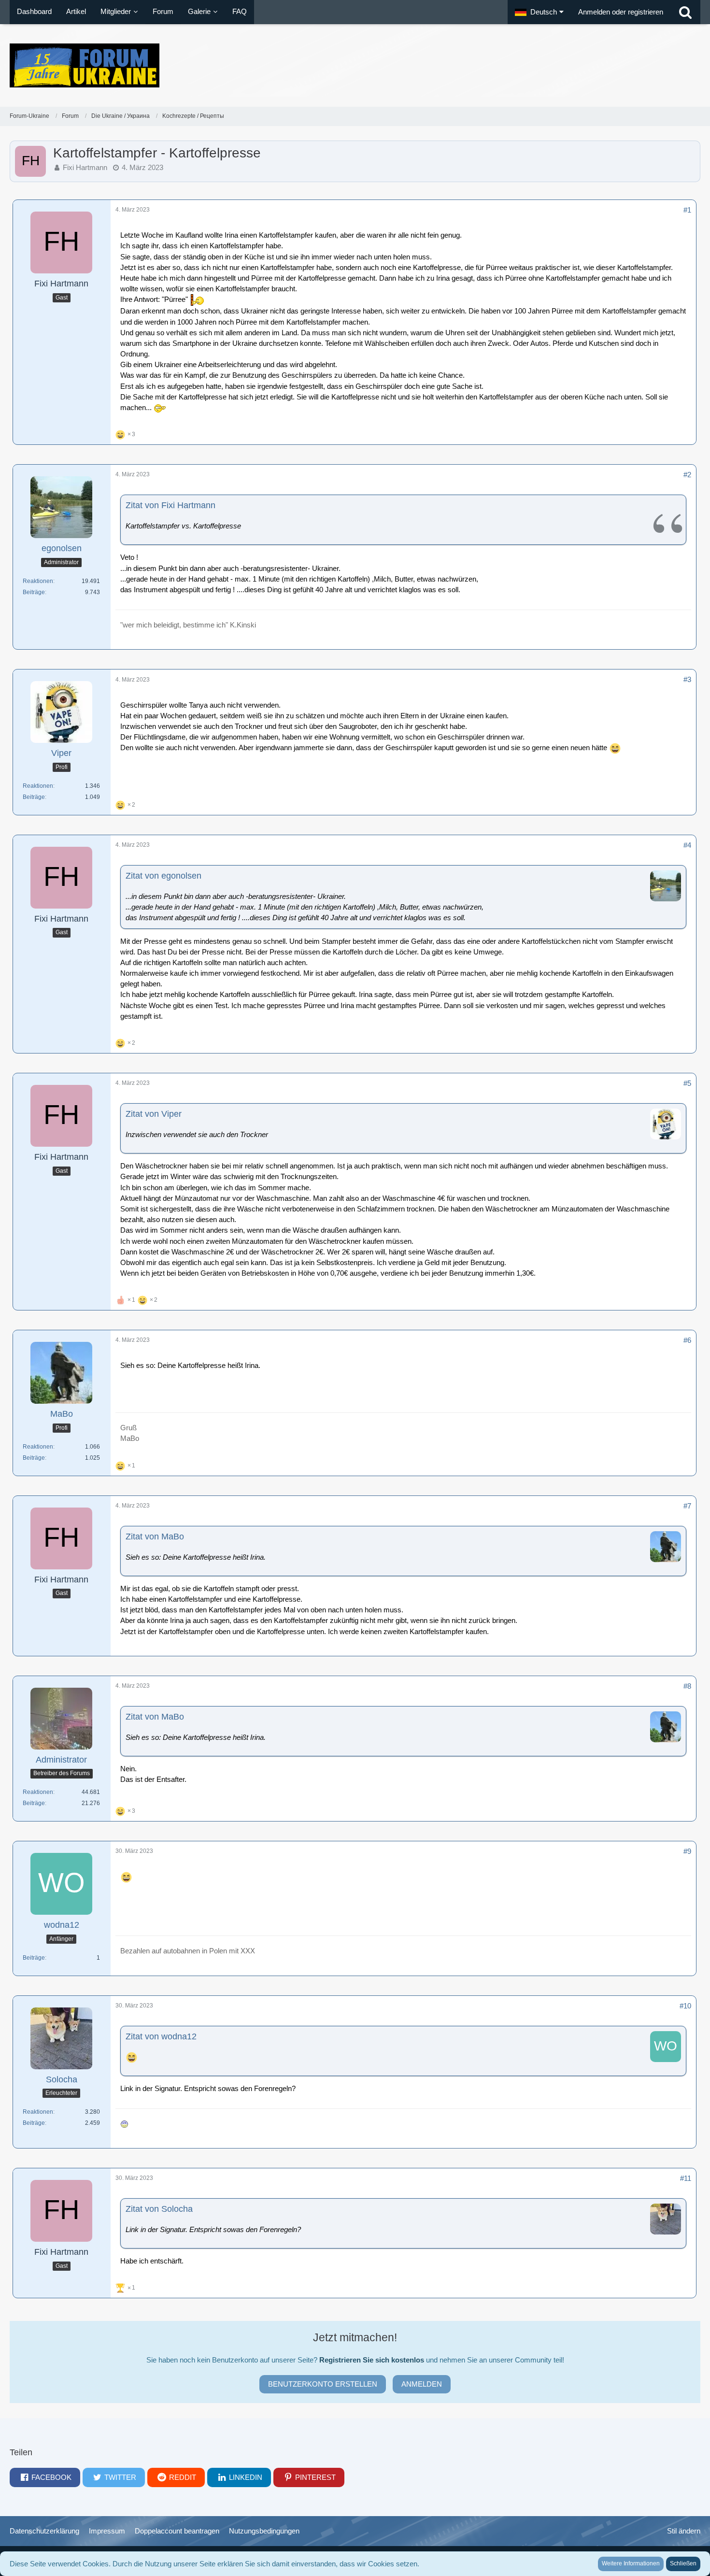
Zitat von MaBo (155, 1537)
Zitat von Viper (154, 1114)
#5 (687, 1083)
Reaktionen (38, 581)
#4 (687, 845)
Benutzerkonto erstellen (323, 2384)
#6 (687, 1340)
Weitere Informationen (631, 2563)
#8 (687, 1686)
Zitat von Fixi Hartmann (170, 505)
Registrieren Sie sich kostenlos (372, 2360)
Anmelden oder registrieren (621, 12)
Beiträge (34, 592)
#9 (687, 1851)
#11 (686, 2178)
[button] (539, 12)
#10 (685, 2006)
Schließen (683, 2563)
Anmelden (422, 2384)
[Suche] (685, 12)
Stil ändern (684, 2531)
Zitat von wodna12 (161, 2036)
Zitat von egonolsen (163, 876)
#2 (687, 475)
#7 (687, 1506)
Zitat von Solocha (159, 2209)
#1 (687, 210)
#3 (687, 679)
